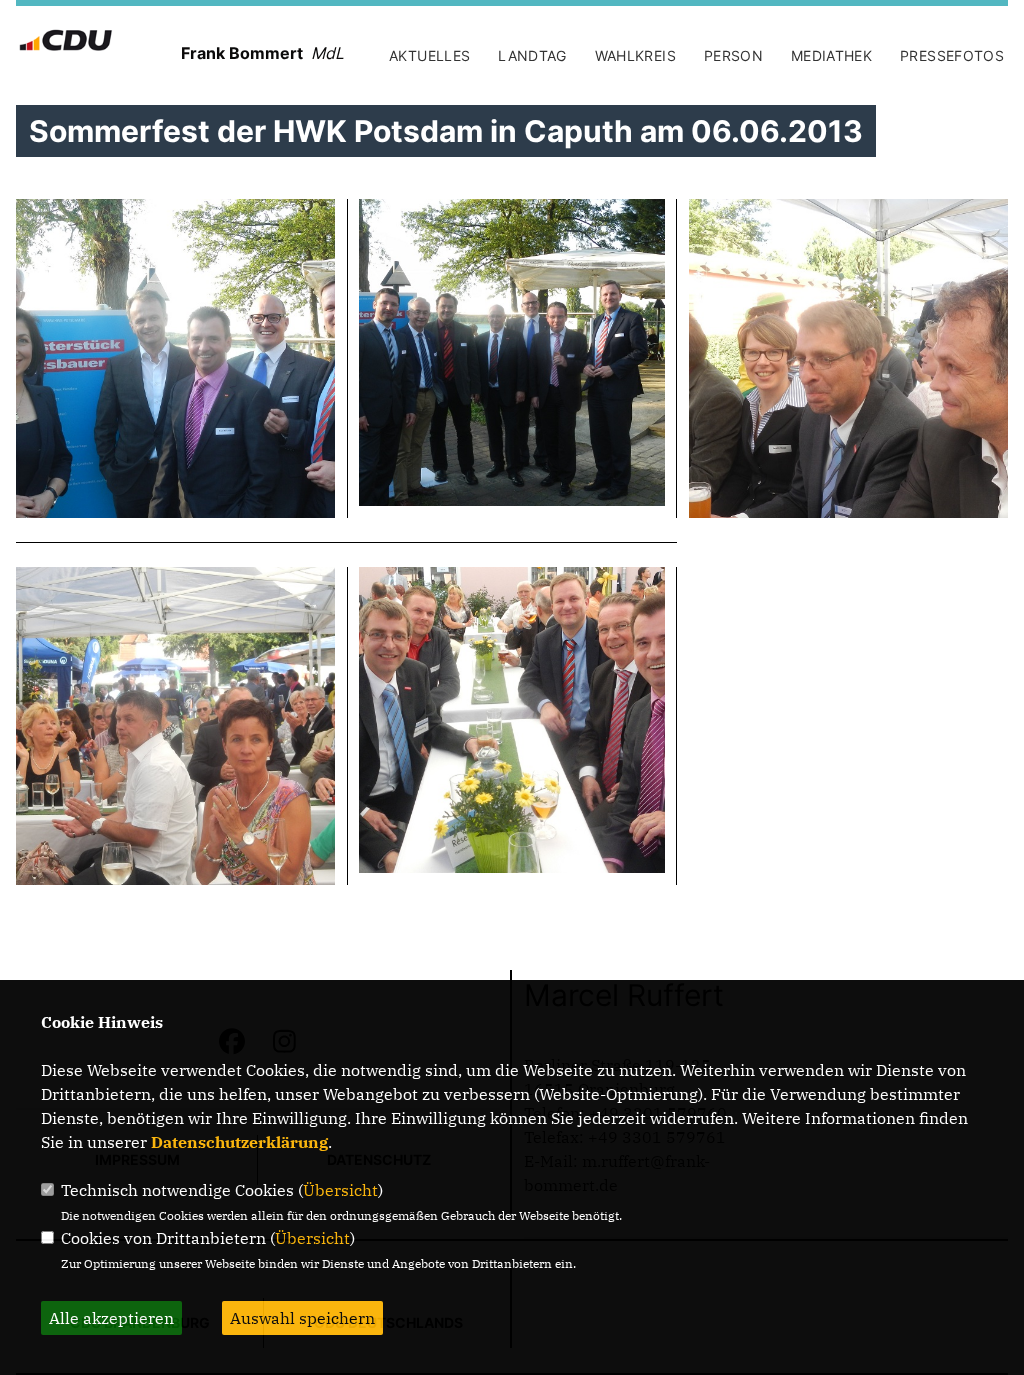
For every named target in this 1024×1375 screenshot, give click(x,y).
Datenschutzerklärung (239, 1142)
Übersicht (340, 1190)
